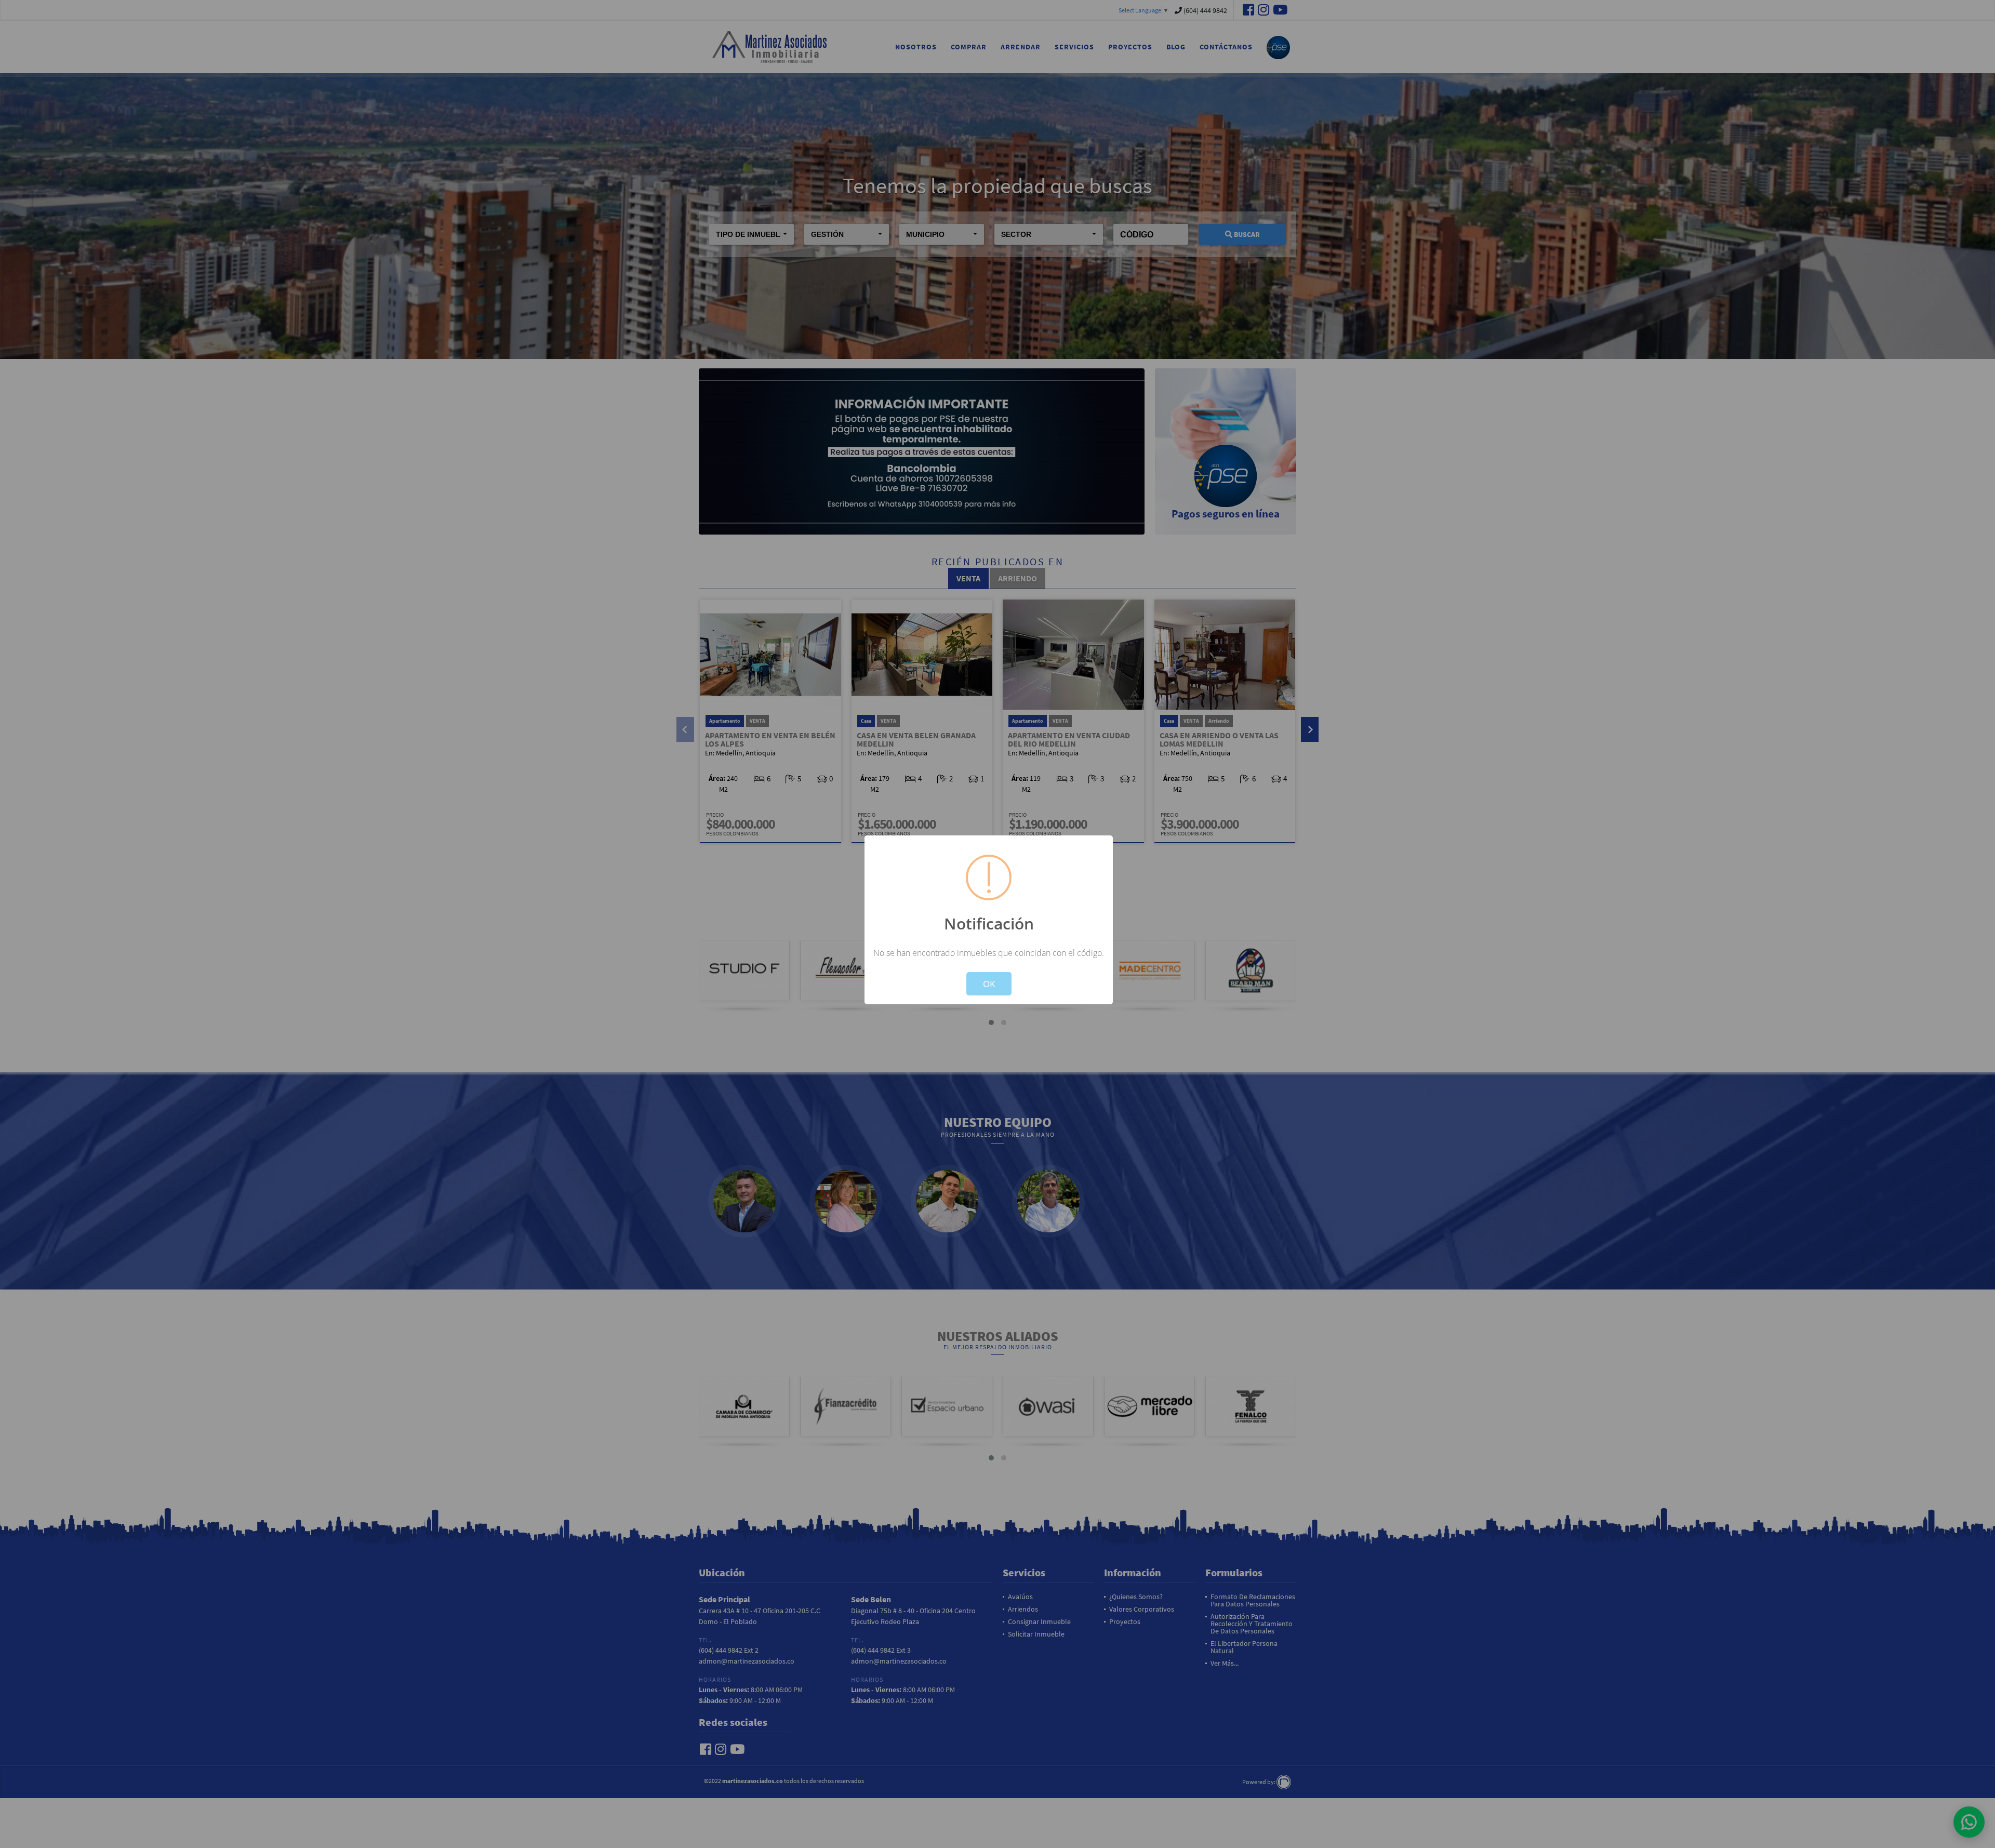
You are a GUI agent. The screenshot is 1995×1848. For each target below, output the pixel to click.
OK (989, 984)
